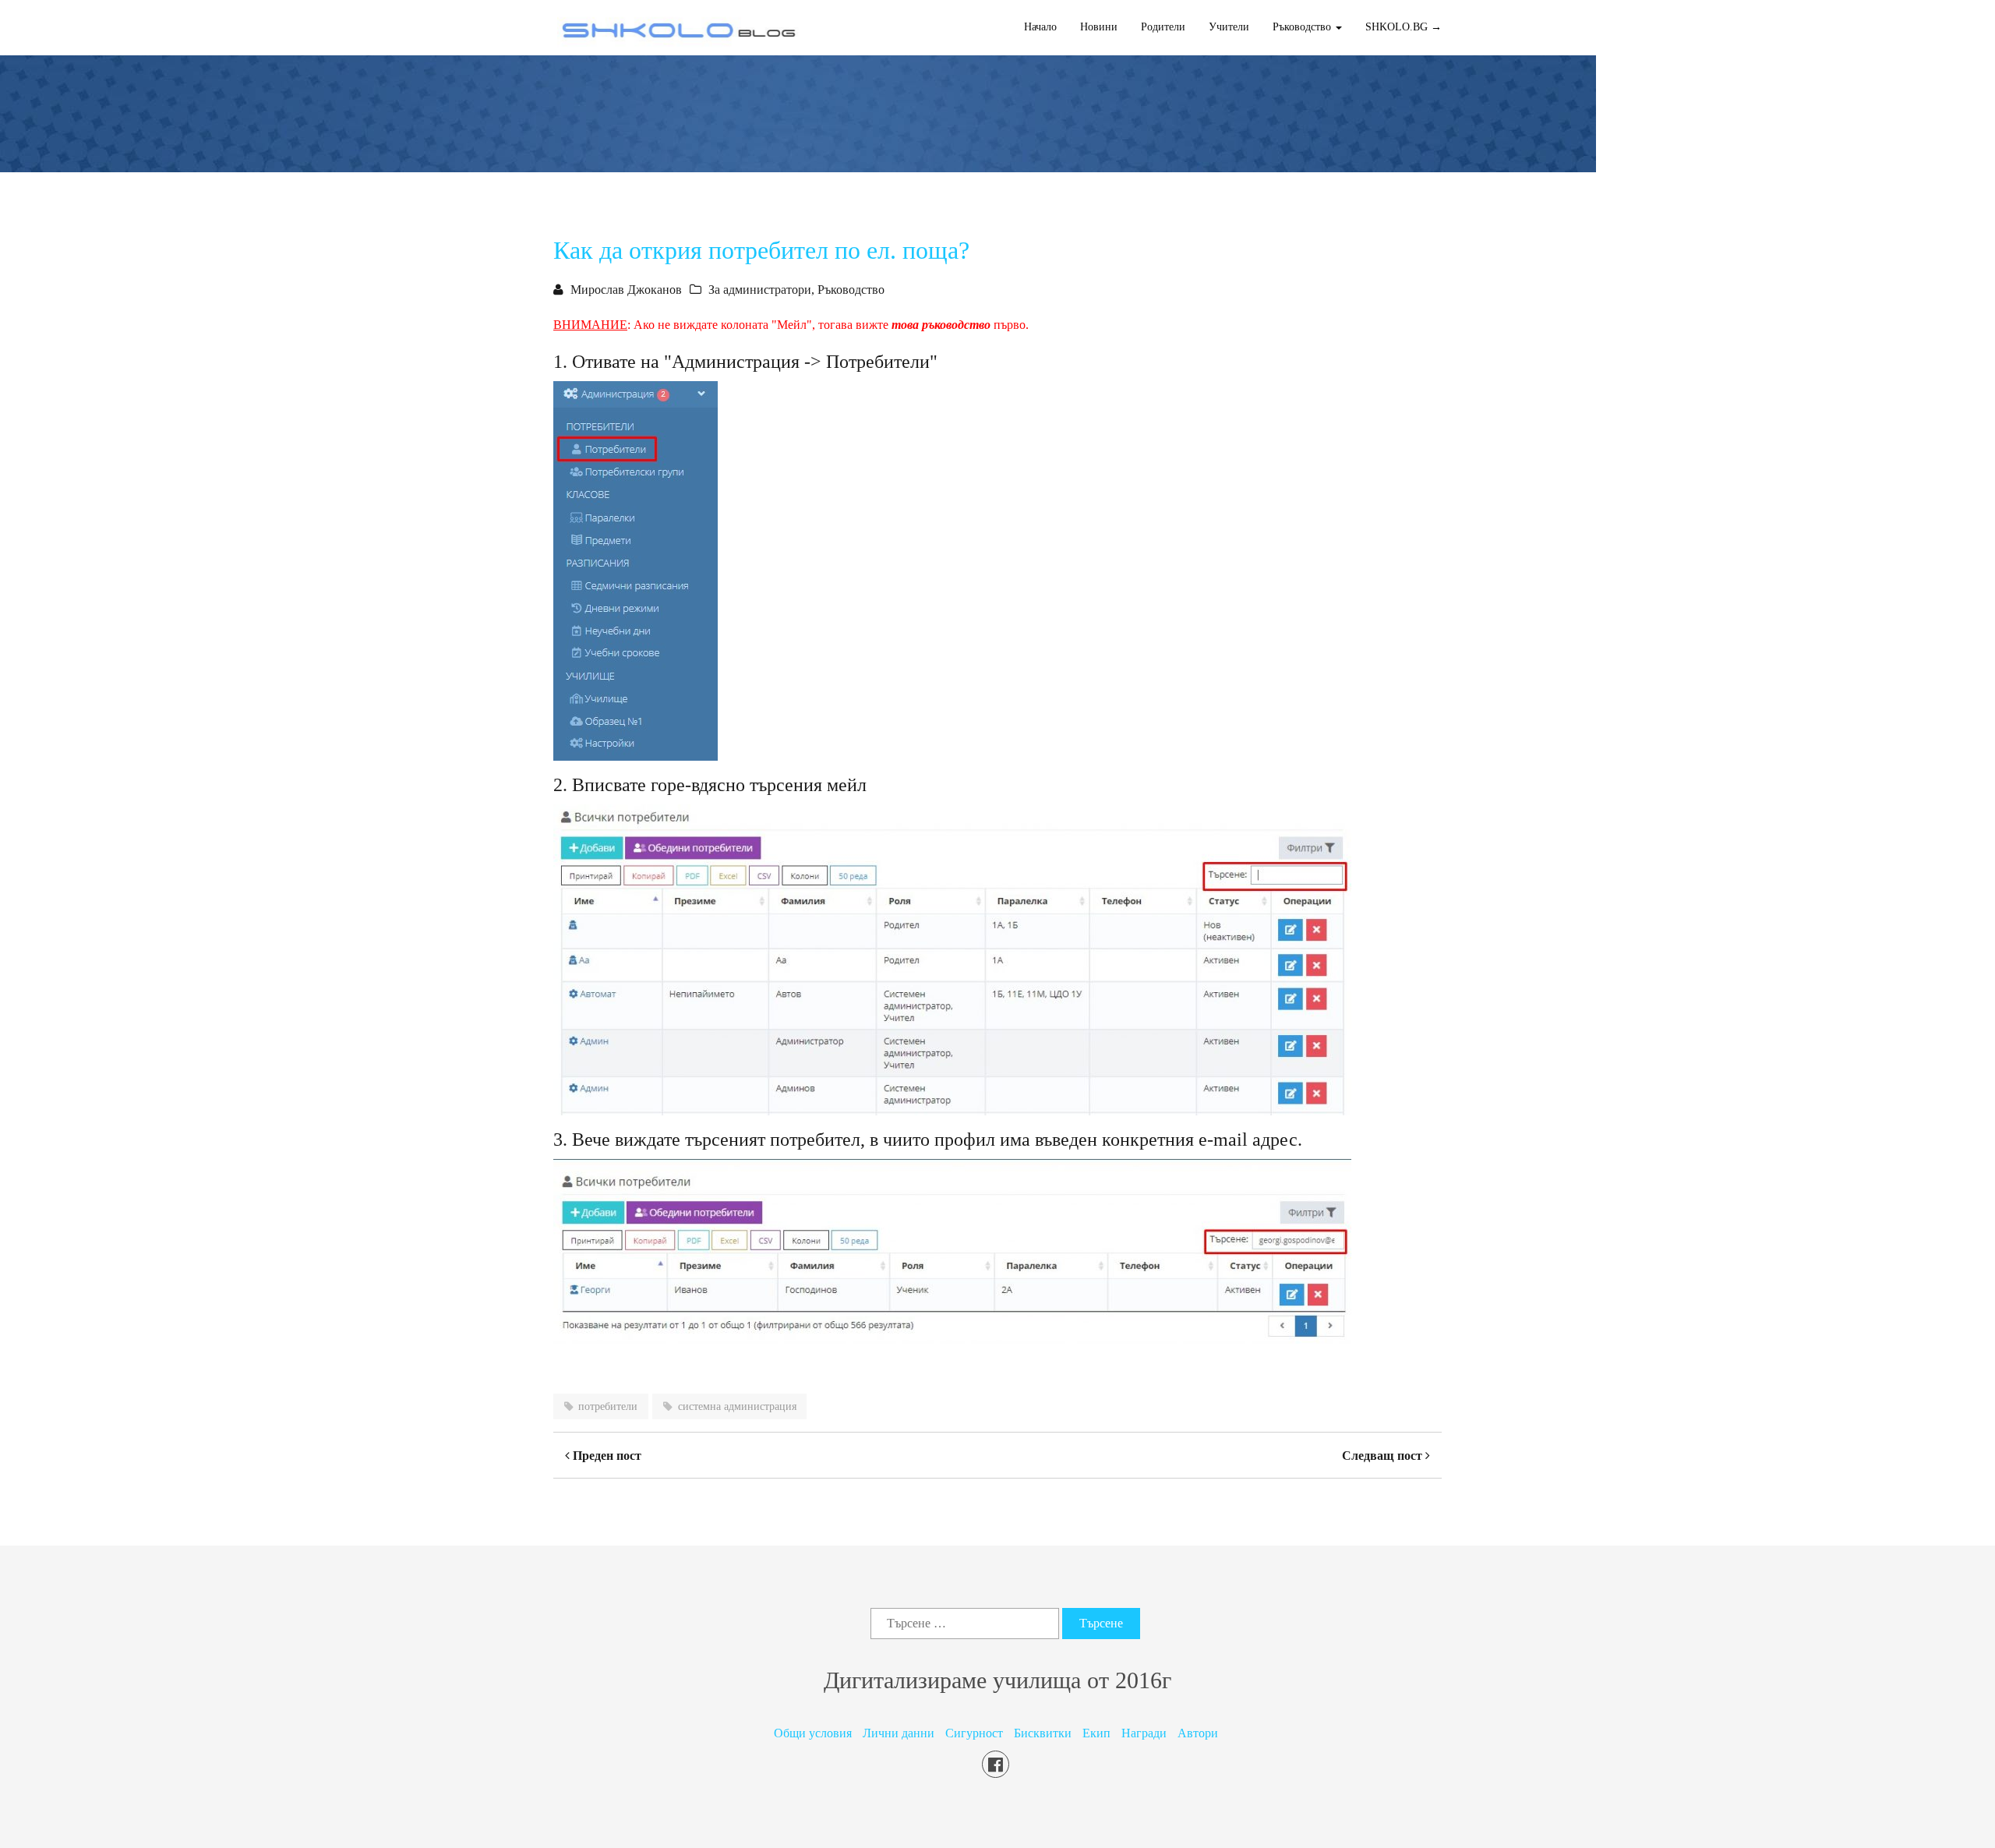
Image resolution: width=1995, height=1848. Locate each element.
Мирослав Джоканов (626, 290)
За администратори (760, 290)
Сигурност (974, 1733)
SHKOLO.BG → (1404, 27)
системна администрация (737, 1406)
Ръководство (851, 290)
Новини (1099, 27)
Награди (1144, 1733)
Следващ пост (1384, 1456)
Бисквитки (1043, 1733)
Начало (1040, 27)
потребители (608, 1406)
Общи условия (813, 1733)
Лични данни (899, 1733)
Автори (1198, 1733)
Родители (1163, 27)
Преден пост (606, 1456)
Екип (1096, 1733)
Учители (1229, 27)
